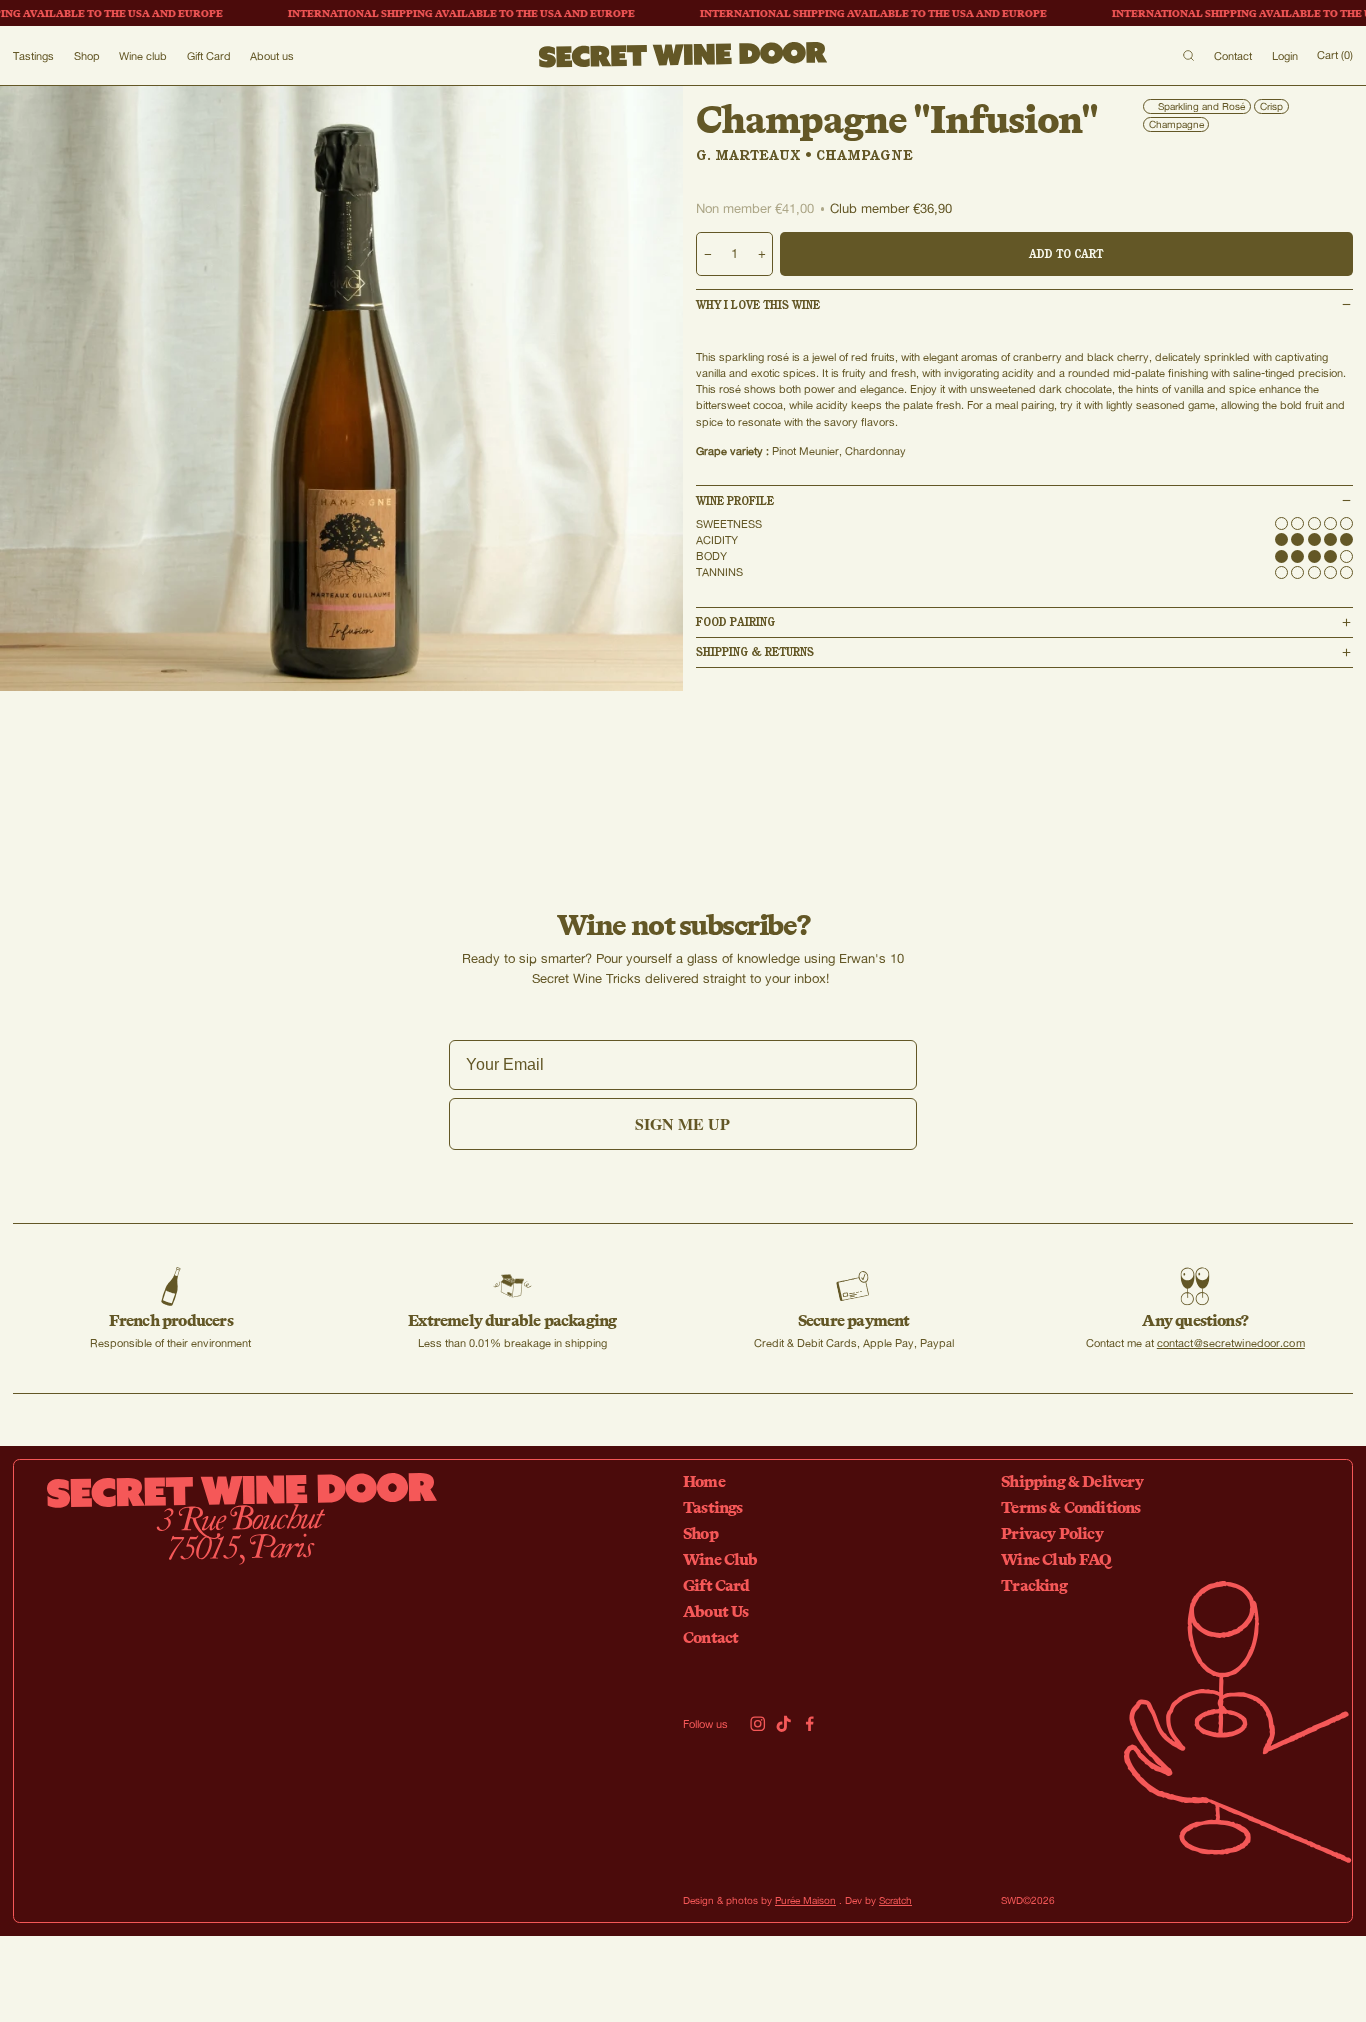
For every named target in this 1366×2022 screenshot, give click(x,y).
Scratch (895, 1900)
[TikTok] (784, 1724)
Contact (1233, 55)
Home (704, 1481)
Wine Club (720, 1559)
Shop (87, 55)
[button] (1024, 304)
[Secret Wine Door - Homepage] (683, 55)
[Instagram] (758, 1724)
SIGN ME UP (682, 1123)
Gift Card (209, 55)
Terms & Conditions (1070, 1507)
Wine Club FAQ (1056, 1559)
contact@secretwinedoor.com (1231, 1342)
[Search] (1188, 55)
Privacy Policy (1052, 1533)
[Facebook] (810, 1724)
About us (272, 55)
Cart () (1335, 54)
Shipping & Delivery (1072, 1481)
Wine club (143, 55)
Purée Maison (805, 1900)
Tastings (33, 55)
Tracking (1034, 1585)
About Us (716, 1611)
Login (1285, 55)
